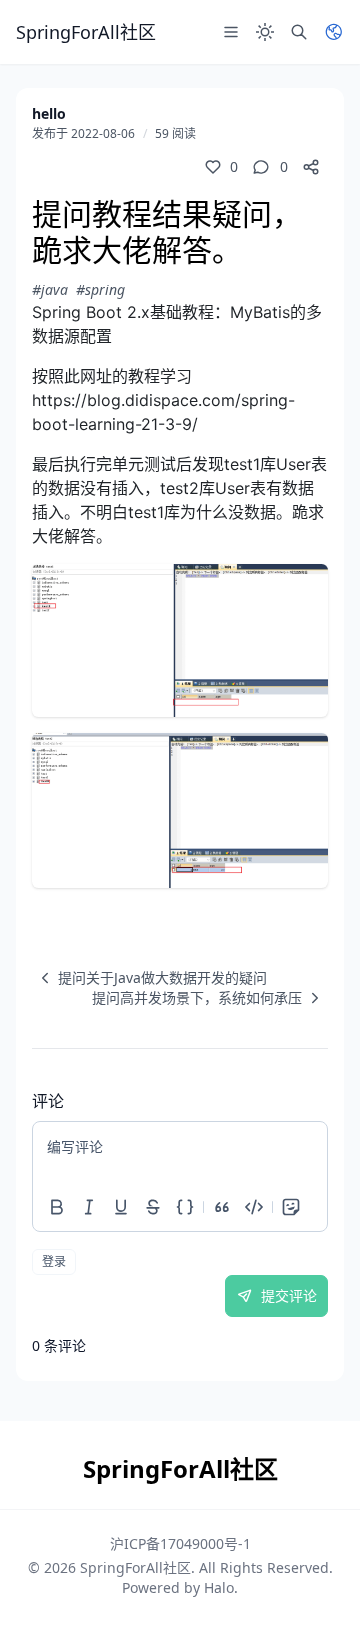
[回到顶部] (316, 1590)
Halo (219, 1587)
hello (49, 113)
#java (50, 289)
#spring (100, 289)
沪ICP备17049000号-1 (180, 1543)
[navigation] (149, 978)
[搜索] (299, 32)
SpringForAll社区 (135, 1567)
